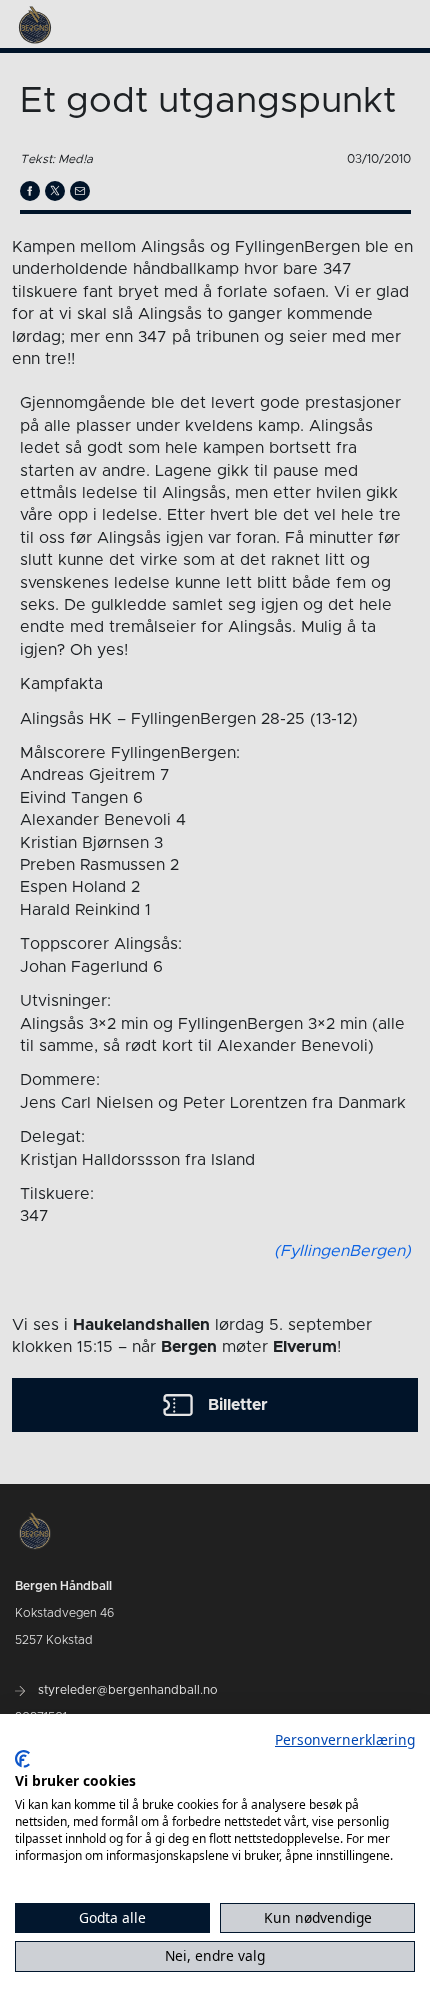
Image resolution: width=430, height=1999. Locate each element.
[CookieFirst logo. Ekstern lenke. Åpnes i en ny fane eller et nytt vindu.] (22, 1759)
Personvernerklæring (345, 1739)
